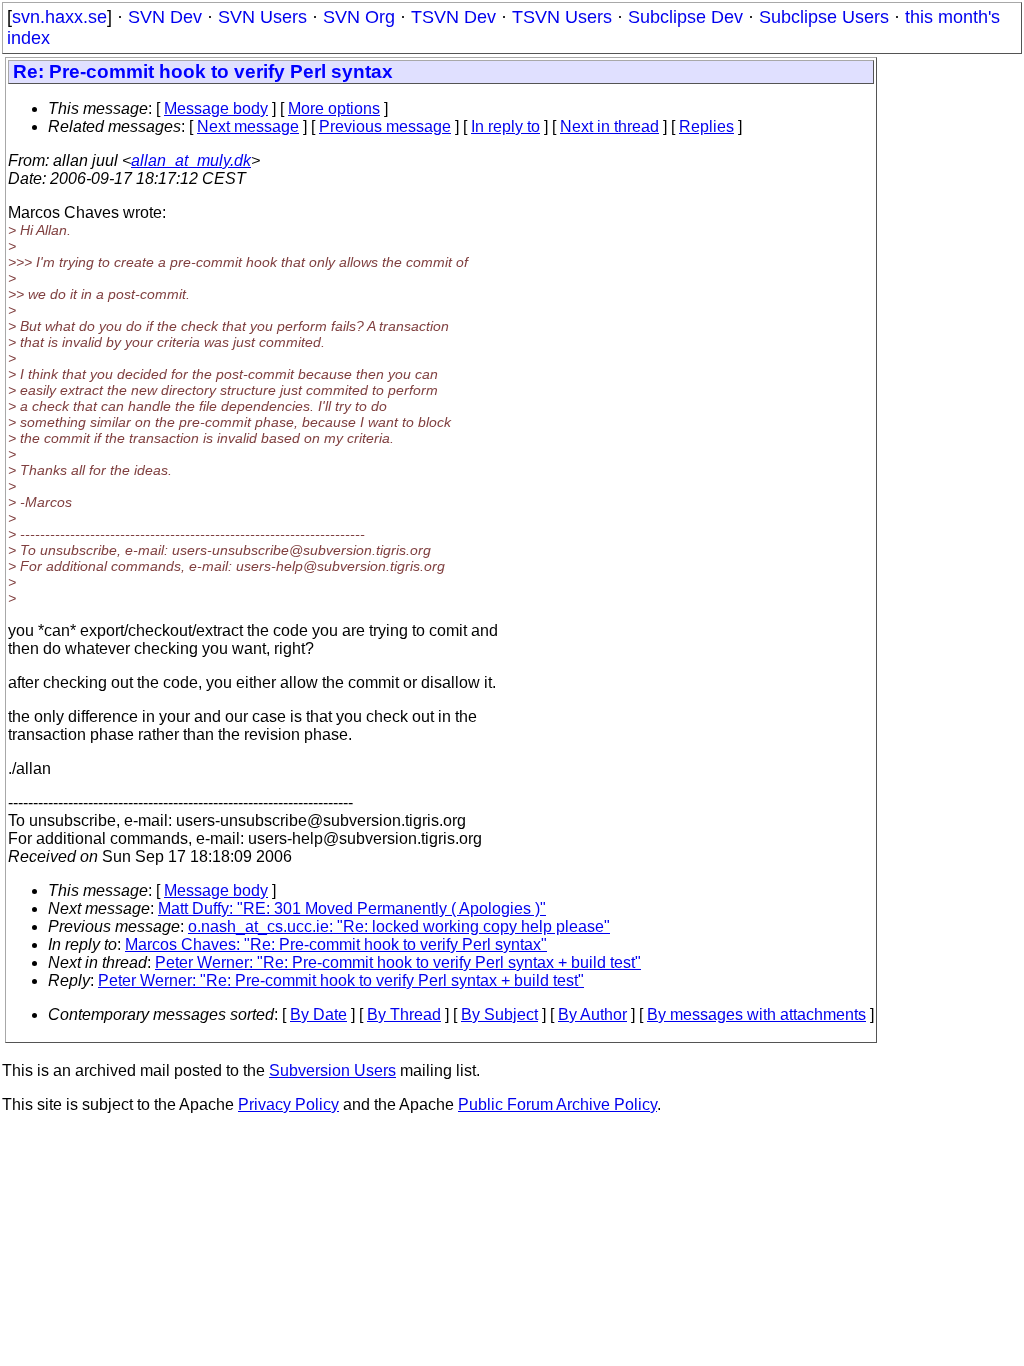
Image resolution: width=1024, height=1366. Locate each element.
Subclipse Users (824, 17)
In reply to (505, 126)
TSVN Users (562, 17)
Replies (706, 126)
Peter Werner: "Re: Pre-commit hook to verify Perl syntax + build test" (398, 962)
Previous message (385, 126)
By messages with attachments (756, 1014)
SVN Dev (165, 17)
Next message (248, 126)
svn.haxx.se (59, 17)
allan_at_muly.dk (191, 160)
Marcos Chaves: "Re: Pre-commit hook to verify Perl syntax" (336, 944)
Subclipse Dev (685, 17)
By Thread (404, 1014)
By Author (592, 1014)
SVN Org (359, 17)
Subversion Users (332, 1070)
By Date (318, 1014)
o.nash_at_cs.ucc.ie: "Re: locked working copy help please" (399, 926)
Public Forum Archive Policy (557, 1104)
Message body (216, 108)
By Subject (499, 1014)
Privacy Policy (288, 1104)
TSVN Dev (453, 17)
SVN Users (262, 17)
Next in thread (609, 126)
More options (334, 108)
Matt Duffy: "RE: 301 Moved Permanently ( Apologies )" (352, 908)
